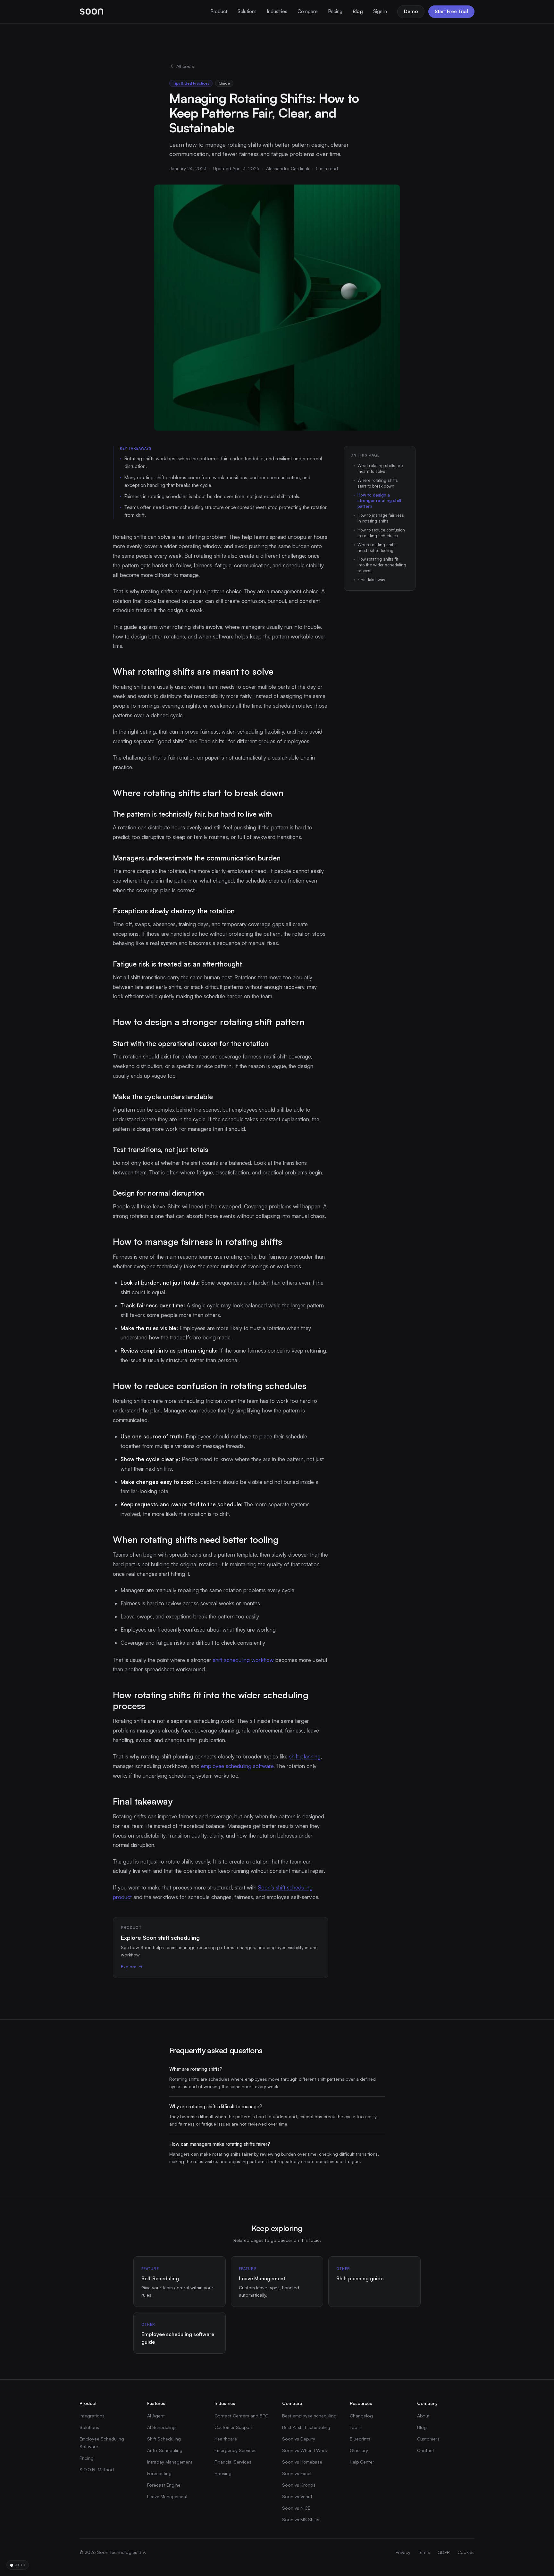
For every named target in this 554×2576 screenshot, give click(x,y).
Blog (358, 11)
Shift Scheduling (164, 2439)
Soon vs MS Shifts (301, 2519)
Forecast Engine (164, 2485)
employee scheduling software (237, 1766)
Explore (129, 1967)
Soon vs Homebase (302, 2462)
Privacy (403, 2552)
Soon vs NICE (296, 2508)
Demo (411, 11)
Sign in (380, 11)
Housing (223, 2473)
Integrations (92, 2416)
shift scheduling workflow (243, 1660)
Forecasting (159, 2473)
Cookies (466, 2552)
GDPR (444, 2552)
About (423, 2416)
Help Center (362, 2462)
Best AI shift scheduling (306, 2427)
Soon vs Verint (297, 2496)
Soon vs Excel (297, 2473)
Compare (308, 11)
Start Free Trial (451, 11)
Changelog (361, 2416)
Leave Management (167, 2496)
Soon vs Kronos (299, 2485)
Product (219, 11)
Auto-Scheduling (165, 2450)
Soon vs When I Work (305, 2450)
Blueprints (360, 2439)
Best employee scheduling (309, 2416)
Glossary (359, 2450)
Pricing (335, 11)
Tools (355, 2427)
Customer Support (234, 2427)
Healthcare (226, 2439)
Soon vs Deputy (299, 2439)
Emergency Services (235, 2450)
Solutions (247, 11)
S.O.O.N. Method (97, 2469)
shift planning (305, 1756)
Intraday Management (170, 2462)
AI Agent (156, 2416)
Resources (361, 2403)
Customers (428, 2439)
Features (156, 2403)
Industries (277, 11)
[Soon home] (92, 12)
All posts (185, 66)
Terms (424, 2552)
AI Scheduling (161, 2427)
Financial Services (233, 2462)
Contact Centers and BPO (242, 2416)
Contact (426, 2450)
